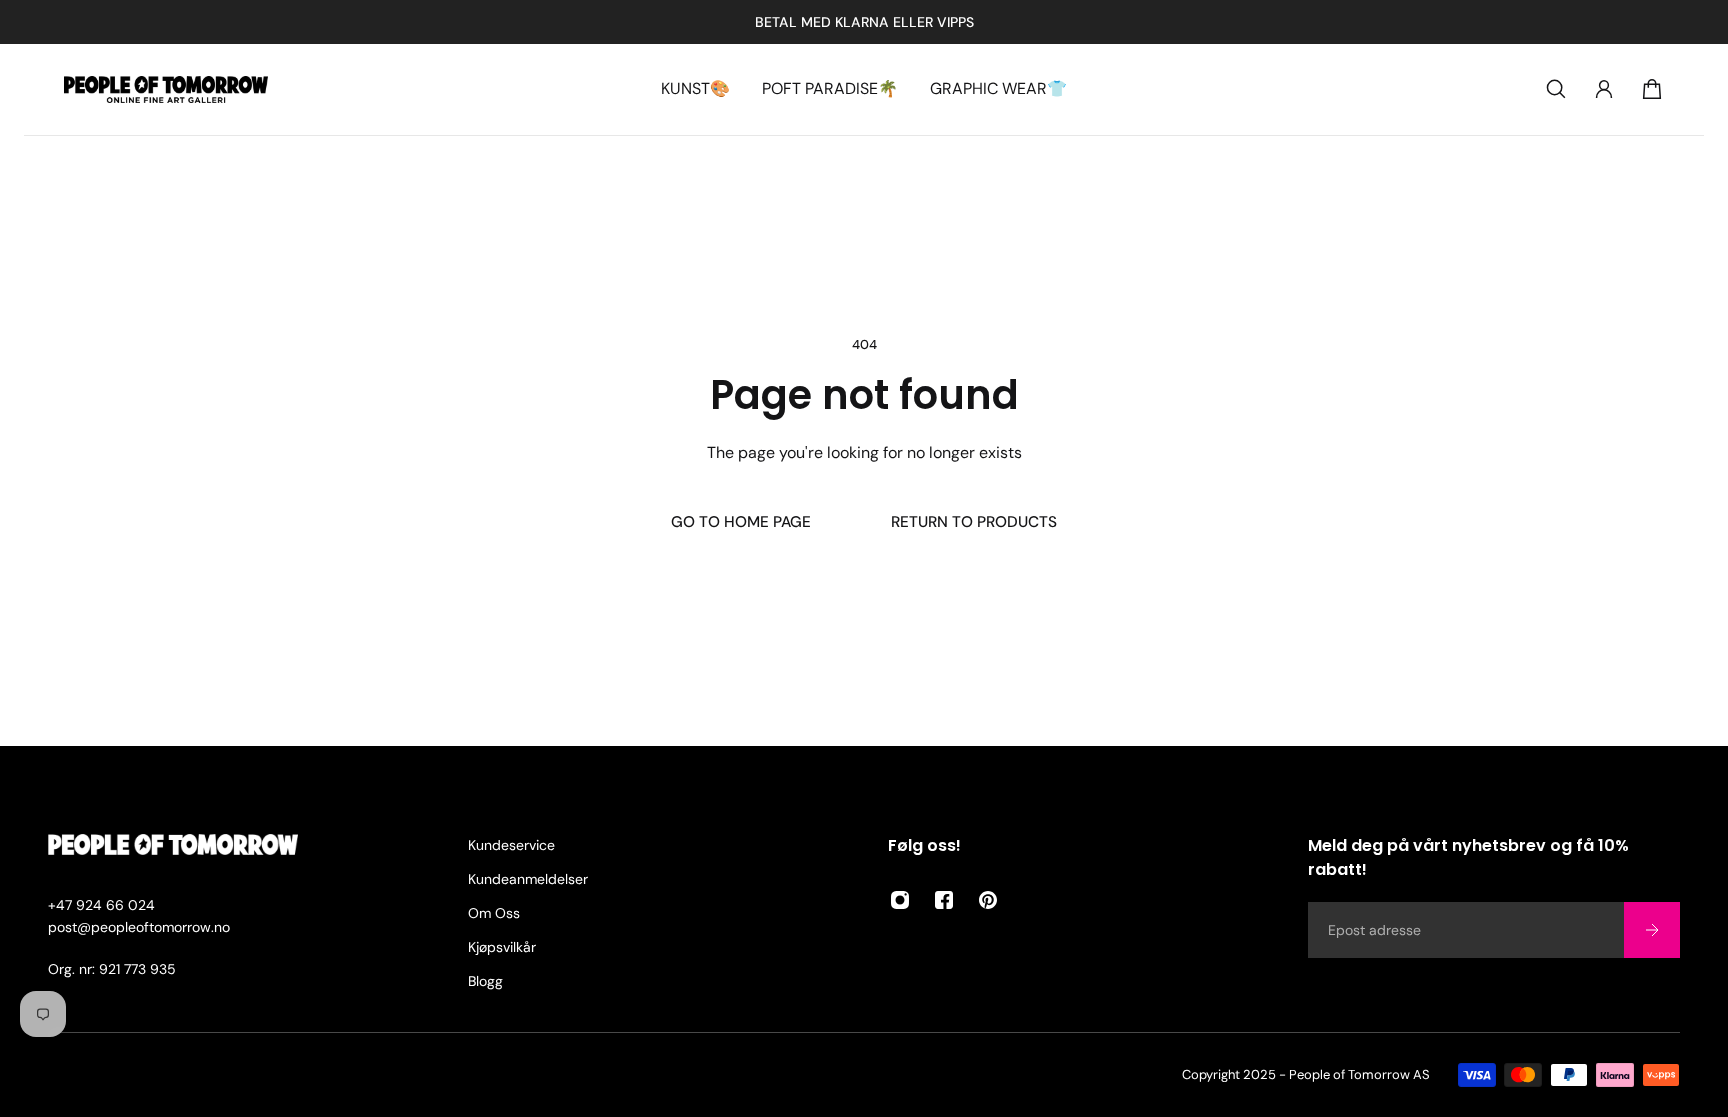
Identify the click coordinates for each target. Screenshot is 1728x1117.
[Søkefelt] (1556, 89)
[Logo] (166, 89)
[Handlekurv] (1652, 89)
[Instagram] (900, 900)
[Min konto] (1604, 89)
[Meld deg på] (1652, 930)
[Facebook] (944, 900)
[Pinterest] (988, 900)
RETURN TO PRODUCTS (974, 522)
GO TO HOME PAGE (741, 522)
